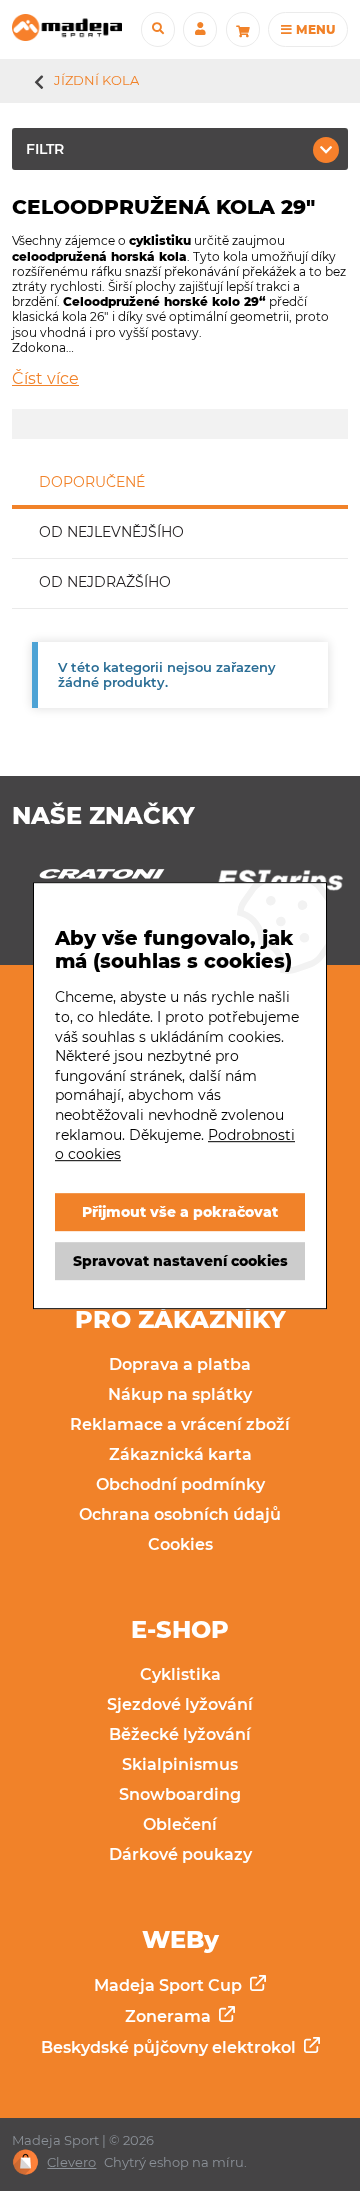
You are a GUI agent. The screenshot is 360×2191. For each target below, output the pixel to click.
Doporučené (92, 482)
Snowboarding (180, 1794)
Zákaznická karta (180, 1454)
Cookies (180, 1544)
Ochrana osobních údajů (180, 1514)
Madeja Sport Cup (170, 1985)
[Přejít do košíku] (243, 29)
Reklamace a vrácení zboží (180, 1424)
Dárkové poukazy (180, 1854)
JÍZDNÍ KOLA (96, 80)
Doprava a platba (180, 1364)
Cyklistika (180, 1674)
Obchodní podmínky (180, 1484)
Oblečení (180, 1824)
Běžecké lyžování (180, 1734)
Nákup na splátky (180, 1394)
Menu (314, 29)
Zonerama (170, 2016)
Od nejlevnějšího (111, 532)
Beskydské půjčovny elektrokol (170, 2047)
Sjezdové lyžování (180, 1704)
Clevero (71, 2162)
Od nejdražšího (105, 582)
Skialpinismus (180, 1764)
